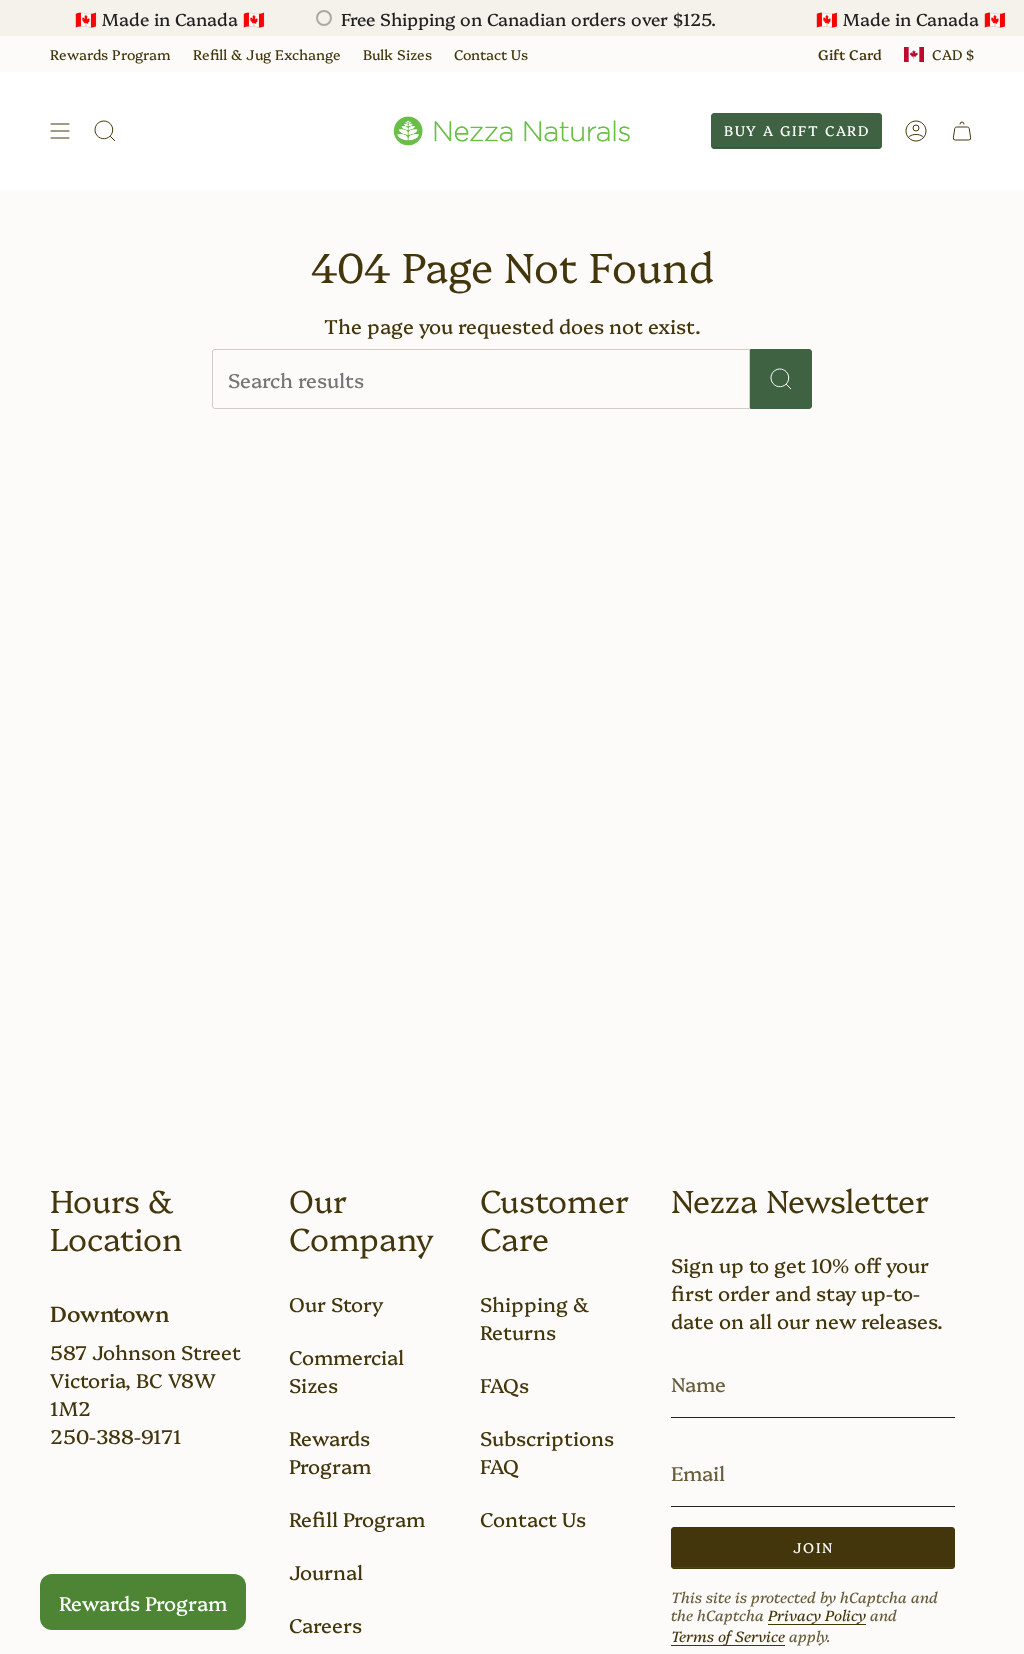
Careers (325, 1624)
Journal (326, 1571)
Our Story (336, 1303)
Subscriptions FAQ (547, 1451)
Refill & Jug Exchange (267, 54)
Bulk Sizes (397, 54)
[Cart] (962, 131)
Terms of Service (728, 1635)
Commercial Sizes (346, 1370)
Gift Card (850, 54)
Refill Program (357, 1518)
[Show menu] (60, 131)
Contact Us (491, 54)
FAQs (504, 1384)
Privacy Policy (817, 1614)
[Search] (781, 379)
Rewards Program (110, 54)
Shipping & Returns (534, 1317)
